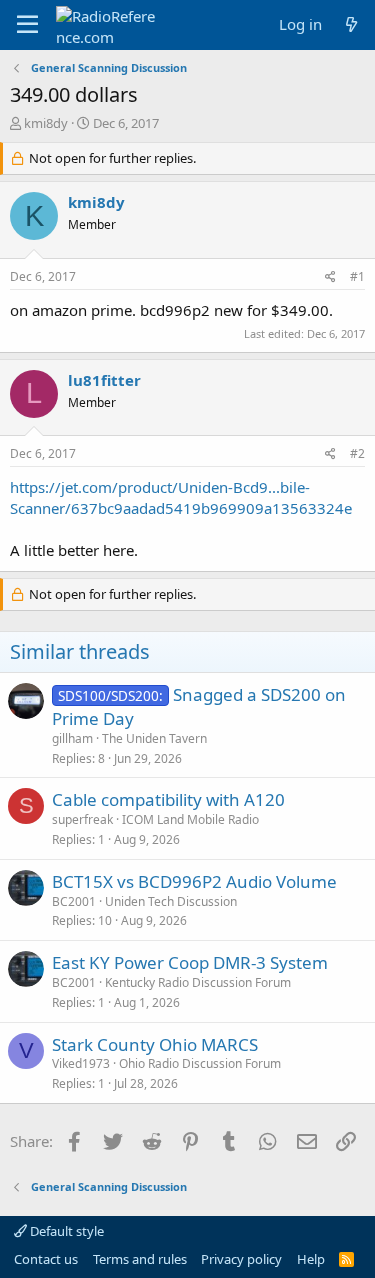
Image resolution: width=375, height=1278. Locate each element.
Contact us (46, 1259)
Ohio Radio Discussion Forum (200, 1063)
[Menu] (27, 25)
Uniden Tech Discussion (171, 901)
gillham (72, 738)
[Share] (330, 277)
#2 (357, 453)
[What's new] (351, 24)
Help (311, 1259)
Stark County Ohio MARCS (155, 1044)
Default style (65, 1231)
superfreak (82, 819)
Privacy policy (241, 1259)
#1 (357, 276)
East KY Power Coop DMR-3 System (190, 962)
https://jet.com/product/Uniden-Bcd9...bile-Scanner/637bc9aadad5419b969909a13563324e (181, 497)
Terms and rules (140, 1259)
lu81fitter (104, 380)
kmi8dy (46, 123)
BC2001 (74, 901)
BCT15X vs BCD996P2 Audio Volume (194, 881)
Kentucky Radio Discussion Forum (198, 982)
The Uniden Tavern (154, 738)
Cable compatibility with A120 (168, 799)
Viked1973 (81, 1063)
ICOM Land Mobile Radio (190, 819)
